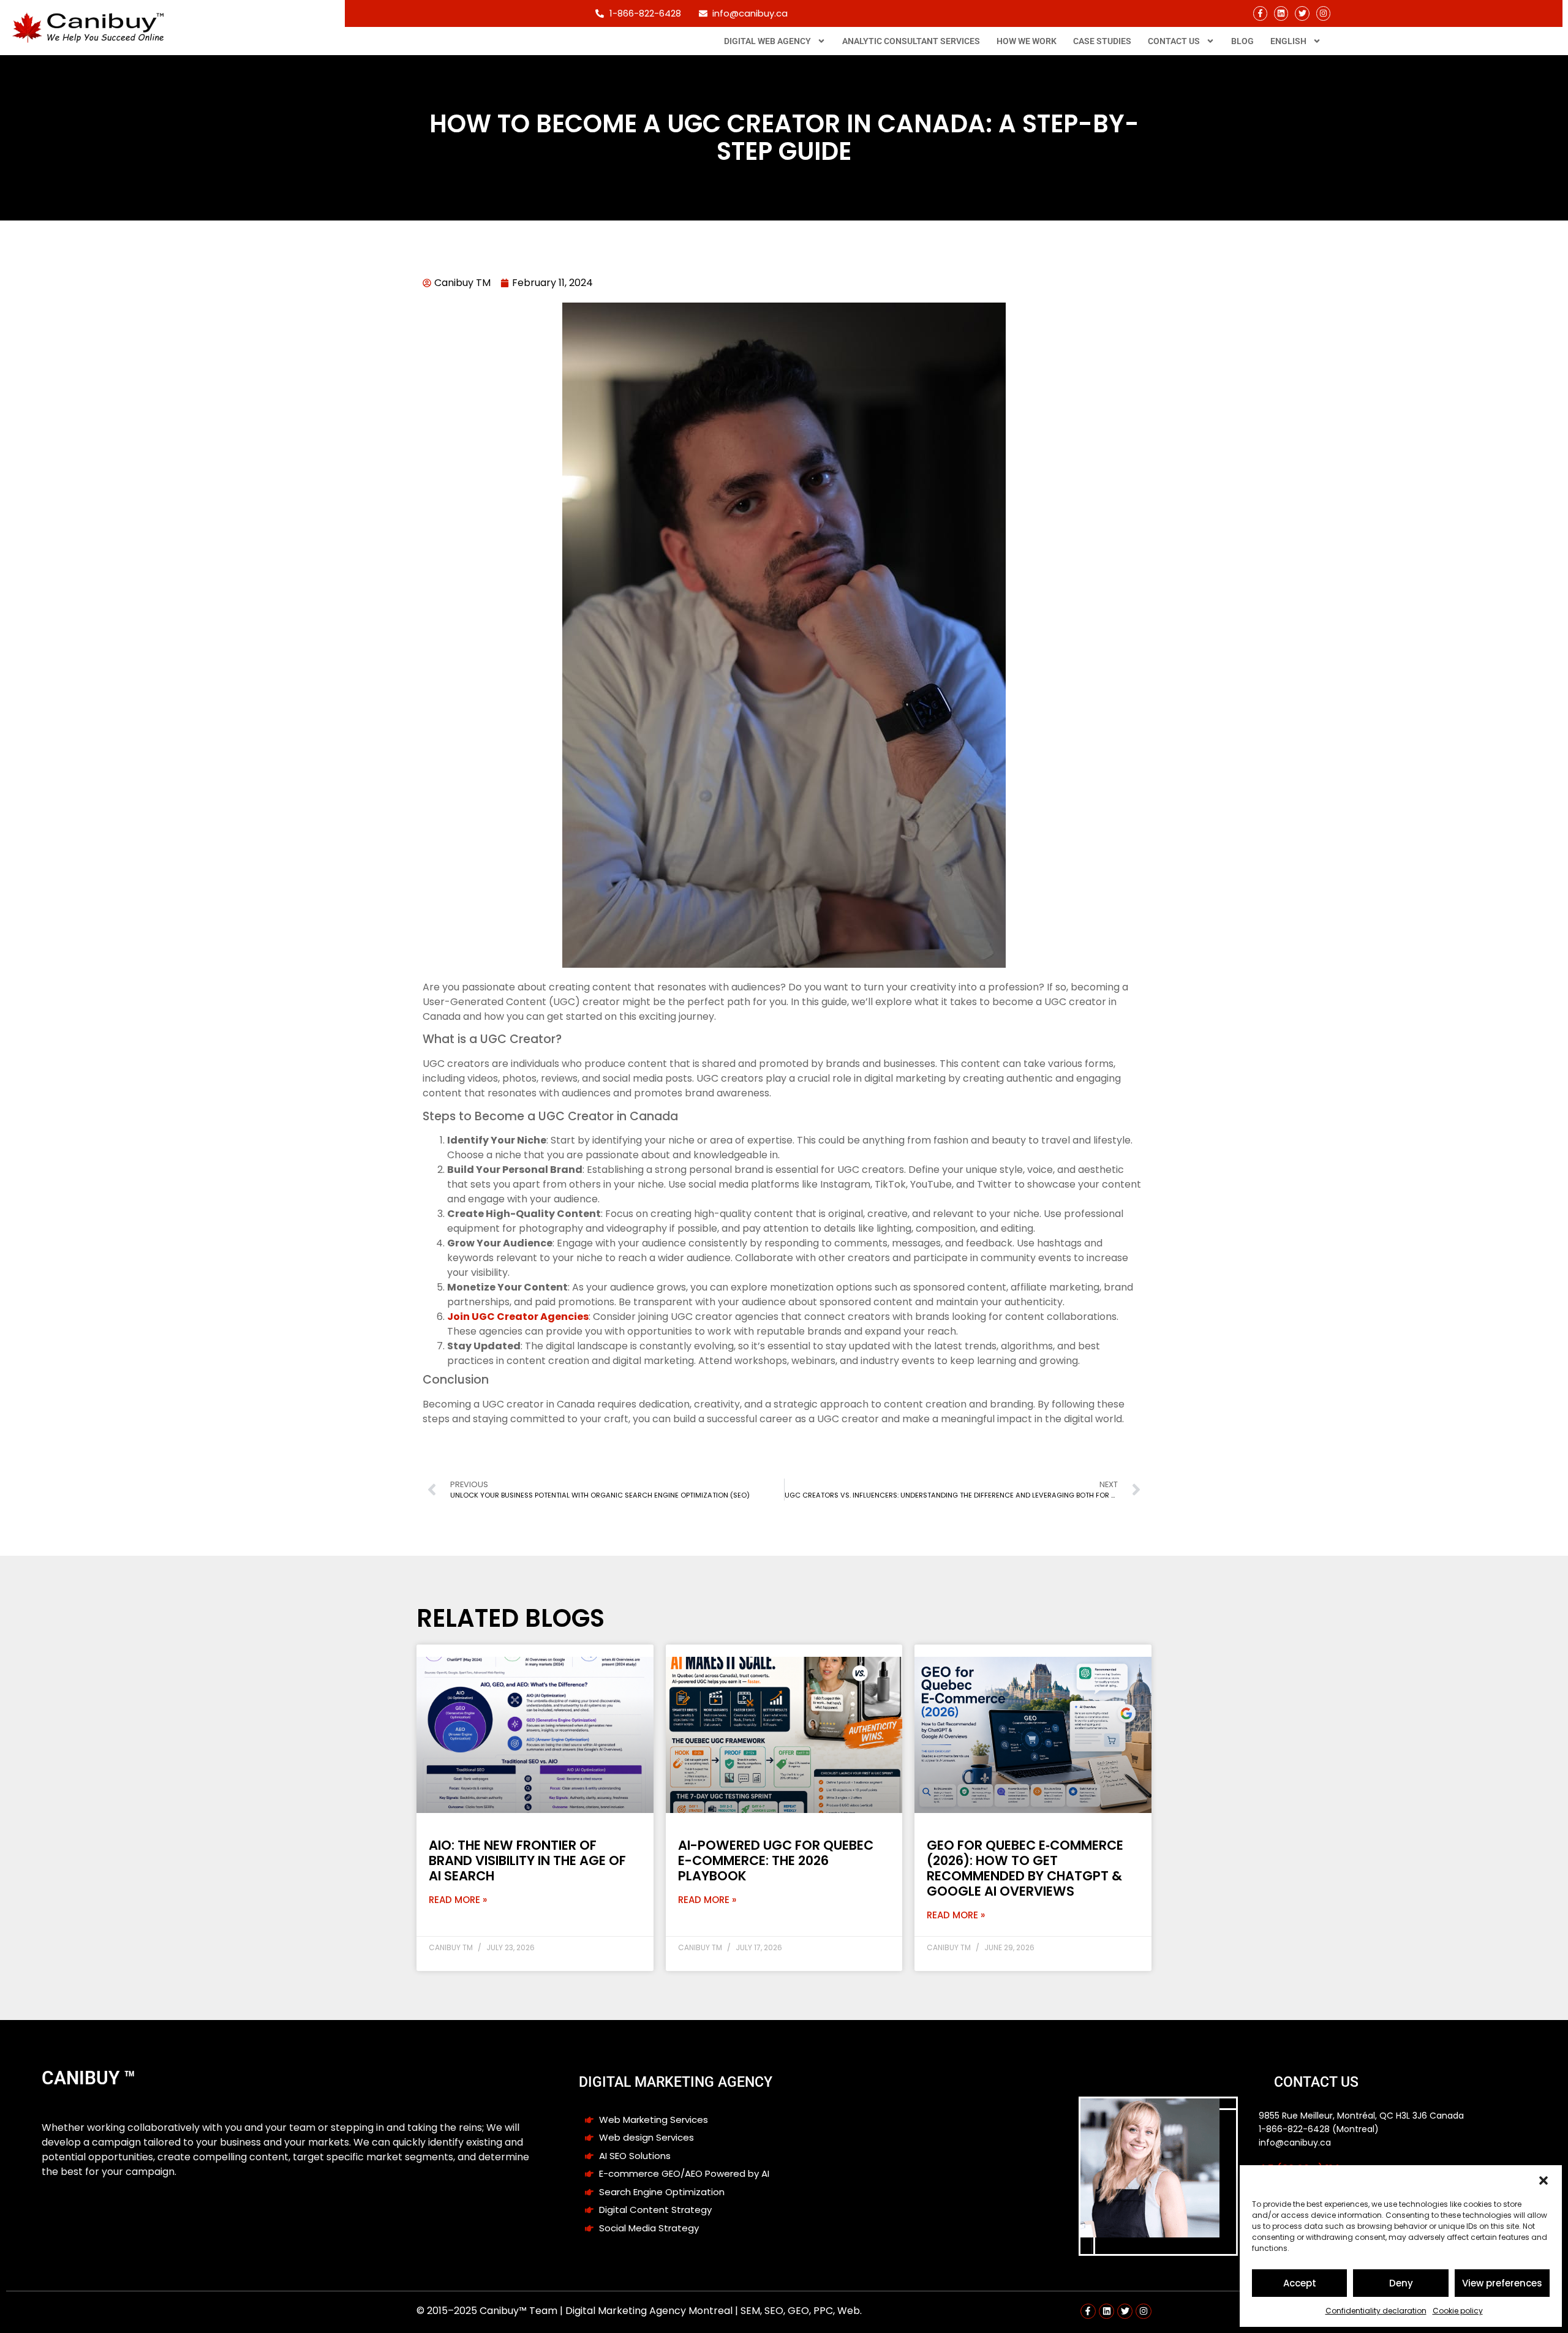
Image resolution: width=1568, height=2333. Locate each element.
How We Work (1027, 41)
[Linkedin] (1281, 13)
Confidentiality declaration (1376, 2311)
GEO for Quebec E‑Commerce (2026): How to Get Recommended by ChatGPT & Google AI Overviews (1025, 1868)
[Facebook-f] (1260, 13)
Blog (1242, 41)
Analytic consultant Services (911, 41)
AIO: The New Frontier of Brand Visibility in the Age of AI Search (527, 1860)
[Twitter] (1302, 13)
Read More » (458, 1900)
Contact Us (1174, 41)
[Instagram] (1323, 13)
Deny (1401, 2283)
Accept (1300, 2283)
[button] (1543, 2180)
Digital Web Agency (767, 41)
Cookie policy (1458, 2311)
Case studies (1102, 41)
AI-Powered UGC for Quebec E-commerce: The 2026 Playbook (776, 1860)
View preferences (1502, 2283)
